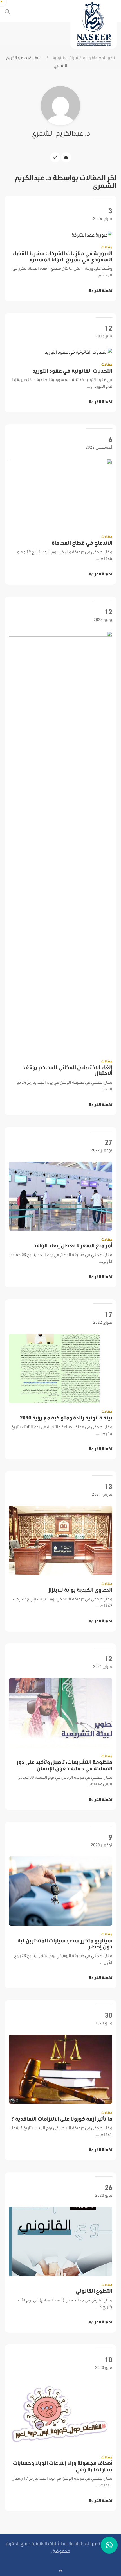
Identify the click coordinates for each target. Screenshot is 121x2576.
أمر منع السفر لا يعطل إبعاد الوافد (73, 1245)
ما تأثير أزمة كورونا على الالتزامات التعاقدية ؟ (62, 2119)
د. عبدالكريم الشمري (61, 133)
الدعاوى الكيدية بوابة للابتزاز (80, 1590)
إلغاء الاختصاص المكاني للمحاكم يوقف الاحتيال (68, 1070)
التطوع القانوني (94, 2291)
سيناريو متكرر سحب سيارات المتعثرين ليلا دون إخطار (65, 1944)
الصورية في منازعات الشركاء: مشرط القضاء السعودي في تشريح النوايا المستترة (62, 256)
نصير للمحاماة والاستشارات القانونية (84, 58)
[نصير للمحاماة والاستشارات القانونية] (94, 24)
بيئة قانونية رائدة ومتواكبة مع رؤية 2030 (66, 1418)
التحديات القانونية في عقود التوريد (72, 371)
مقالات (107, 247)
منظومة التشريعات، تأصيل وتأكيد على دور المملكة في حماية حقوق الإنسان (64, 1765)
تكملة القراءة (101, 291)
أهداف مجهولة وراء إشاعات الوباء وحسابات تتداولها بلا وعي (63, 2466)
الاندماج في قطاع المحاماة (82, 543)
